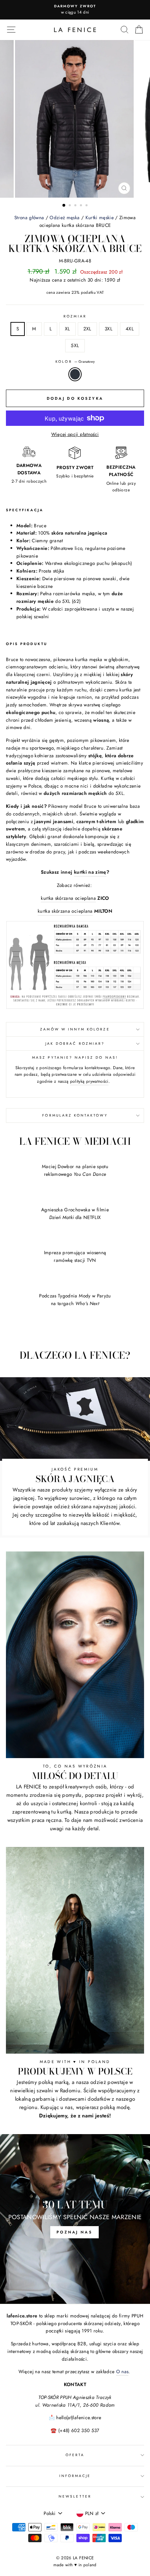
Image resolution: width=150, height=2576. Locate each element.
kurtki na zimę (90, 872)
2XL (87, 329)
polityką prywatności (89, 1081)
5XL (75, 345)
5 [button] (87, 206)
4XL (130, 329)
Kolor (75, 362)
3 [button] (76, 206)
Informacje (75, 2476)
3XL (108, 329)
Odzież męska (65, 217)
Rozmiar (75, 316)
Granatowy (75, 374)
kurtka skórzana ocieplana (68, 898)
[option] (75, 10)
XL (67, 329)
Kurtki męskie (100, 217)
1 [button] (64, 206)
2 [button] (70, 206)
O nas (122, 2371)
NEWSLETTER (75, 2496)
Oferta (75, 2455)
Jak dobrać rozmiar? (75, 1044)
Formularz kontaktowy (75, 1115)
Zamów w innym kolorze (75, 1029)
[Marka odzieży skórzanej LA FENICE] (75, 30)
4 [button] (82, 206)
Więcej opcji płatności (75, 434)
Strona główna (29, 217)
